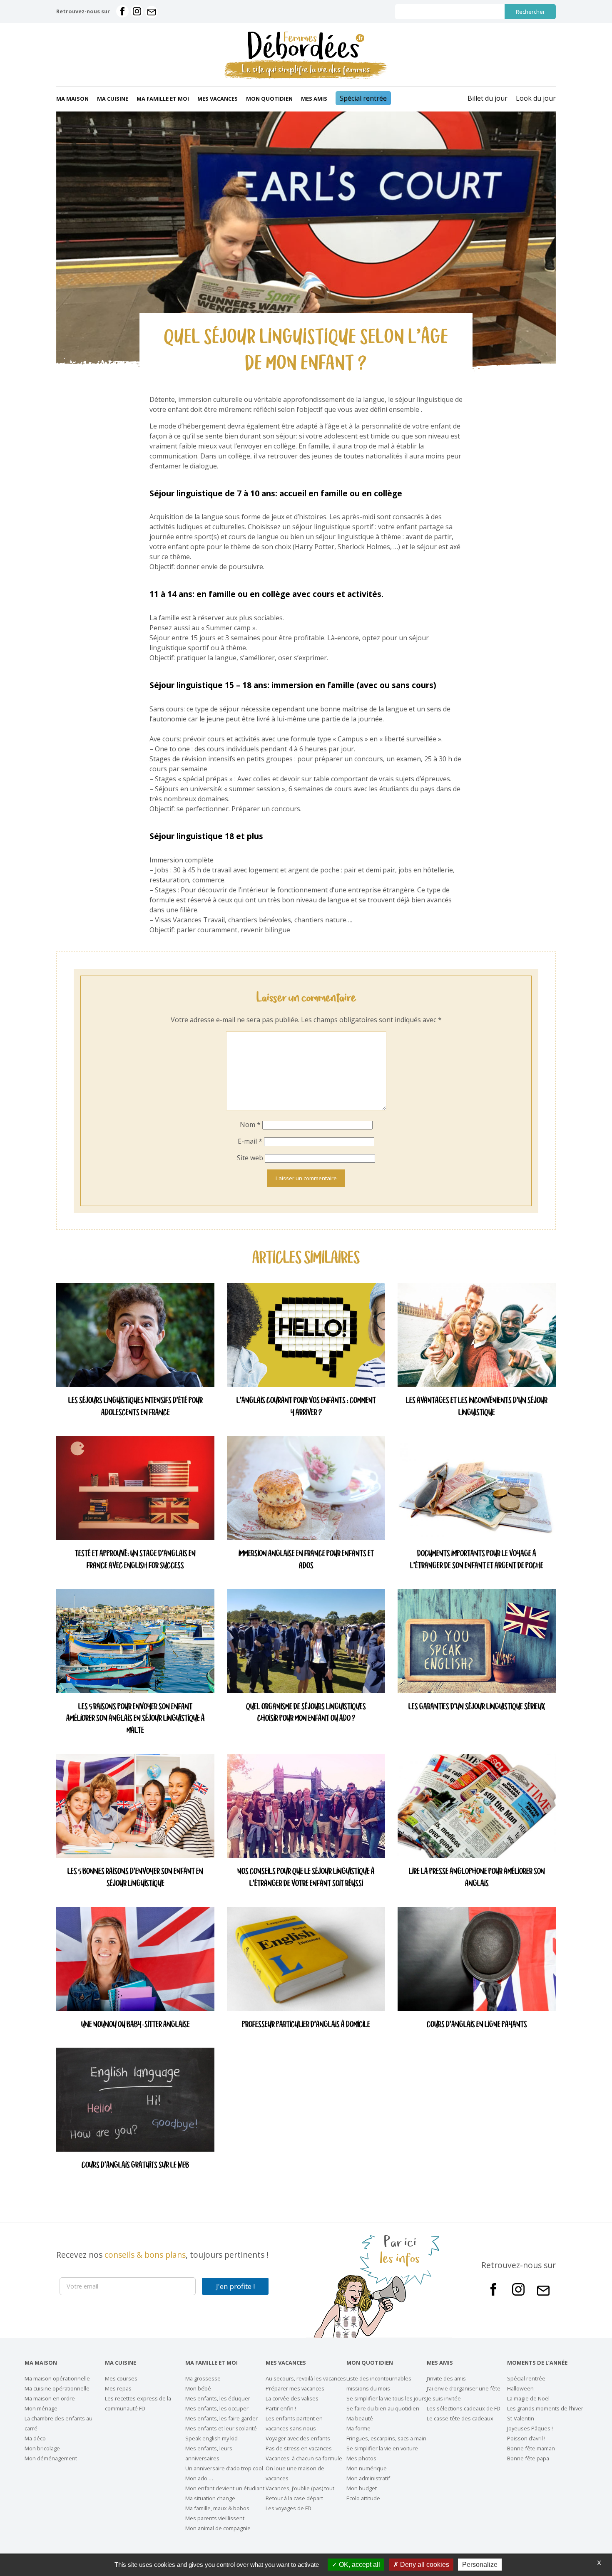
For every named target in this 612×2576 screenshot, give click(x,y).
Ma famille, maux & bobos (217, 2508)
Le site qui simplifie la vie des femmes (306, 70)
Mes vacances (218, 99)
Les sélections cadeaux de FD (464, 2408)
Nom (250, 1125)
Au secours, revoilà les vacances (306, 2378)
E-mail (250, 1141)
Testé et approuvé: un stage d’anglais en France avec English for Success (135, 1560)
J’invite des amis (446, 2378)
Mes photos (361, 2458)
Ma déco (35, 2438)
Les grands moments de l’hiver (545, 2408)
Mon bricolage (42, 2448)
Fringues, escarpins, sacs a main (386, 2438)
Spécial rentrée (363, 98)
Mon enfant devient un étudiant (225, 2488)
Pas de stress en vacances (299, 2448)
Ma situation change (210, 2498)
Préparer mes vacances (295, 2388)
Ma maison (72, 99)
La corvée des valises (292, 2398)
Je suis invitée (444, 2398)
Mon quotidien (269, 99)
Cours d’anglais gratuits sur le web (135, 2166)
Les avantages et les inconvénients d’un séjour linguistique (477, 1407)
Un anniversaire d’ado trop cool (224, 2468)
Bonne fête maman (531, 2448)
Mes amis (314, 99)
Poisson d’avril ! (526, 2438)
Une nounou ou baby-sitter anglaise (136, 2025)
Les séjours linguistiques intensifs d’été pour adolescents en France (136, 1407)
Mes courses (121, 2378)
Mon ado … (199, 2478)
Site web (250, 1158)
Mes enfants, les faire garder (221, 2418)
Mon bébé (198, 2388)
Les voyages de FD (289, 2508)
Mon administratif (368, 2478)
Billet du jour (488, 98)
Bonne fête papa (528, 2458)
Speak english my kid (211, 2438)
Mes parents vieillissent (215, 2518)
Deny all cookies (424, 2565)
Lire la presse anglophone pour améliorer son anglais (477, 1878)
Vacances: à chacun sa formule (304, 2458)
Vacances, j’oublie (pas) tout (300, 2488)
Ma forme (358, 2428)
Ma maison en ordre (50, 2398)
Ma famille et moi (163, 99)
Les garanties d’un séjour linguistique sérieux (477, 1707)
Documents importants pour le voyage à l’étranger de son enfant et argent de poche (477, 1560)
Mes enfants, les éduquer (218, 2398)
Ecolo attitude (363, 2498)
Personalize (480, 2565)
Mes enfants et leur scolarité (221, 2428)
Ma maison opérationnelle (57, 2378)
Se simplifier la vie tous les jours (387, 2398)
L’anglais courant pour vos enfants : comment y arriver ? (306, 1407)
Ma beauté (360, 2418)
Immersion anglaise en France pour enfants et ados (306, 1560)
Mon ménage (41, 2408)
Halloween (520, 2388)
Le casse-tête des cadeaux (460, 2418)
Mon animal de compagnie (218, 2528)
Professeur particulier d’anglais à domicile (306, 2025)
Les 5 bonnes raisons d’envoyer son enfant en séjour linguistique (135, 1878)
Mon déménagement (51, 2458)
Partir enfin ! (281, 2408)
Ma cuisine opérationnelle (57, 2388)
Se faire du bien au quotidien (383, 2408)
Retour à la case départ (294, 2498)
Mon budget (362, 2488)
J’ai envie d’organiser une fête (464, 2388)
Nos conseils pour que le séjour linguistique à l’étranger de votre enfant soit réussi (306, 1878)
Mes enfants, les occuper (217, 2408)
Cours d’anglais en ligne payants (477, 2025)
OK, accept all (359, 2565)
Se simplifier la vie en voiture (382, 2448)
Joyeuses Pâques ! (530, 2428)
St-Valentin (521, 2418)
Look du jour (536, 98)
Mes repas (118, 2388)
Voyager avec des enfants (298, 2438)
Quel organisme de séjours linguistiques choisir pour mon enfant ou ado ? (306, 1713)
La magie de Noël (528, 2398)
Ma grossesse (203, 2378)
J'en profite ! (235, 2286)
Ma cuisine (113, 99)
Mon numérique (367, 2468)
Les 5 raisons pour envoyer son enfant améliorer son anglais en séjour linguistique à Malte (136, 1719)
